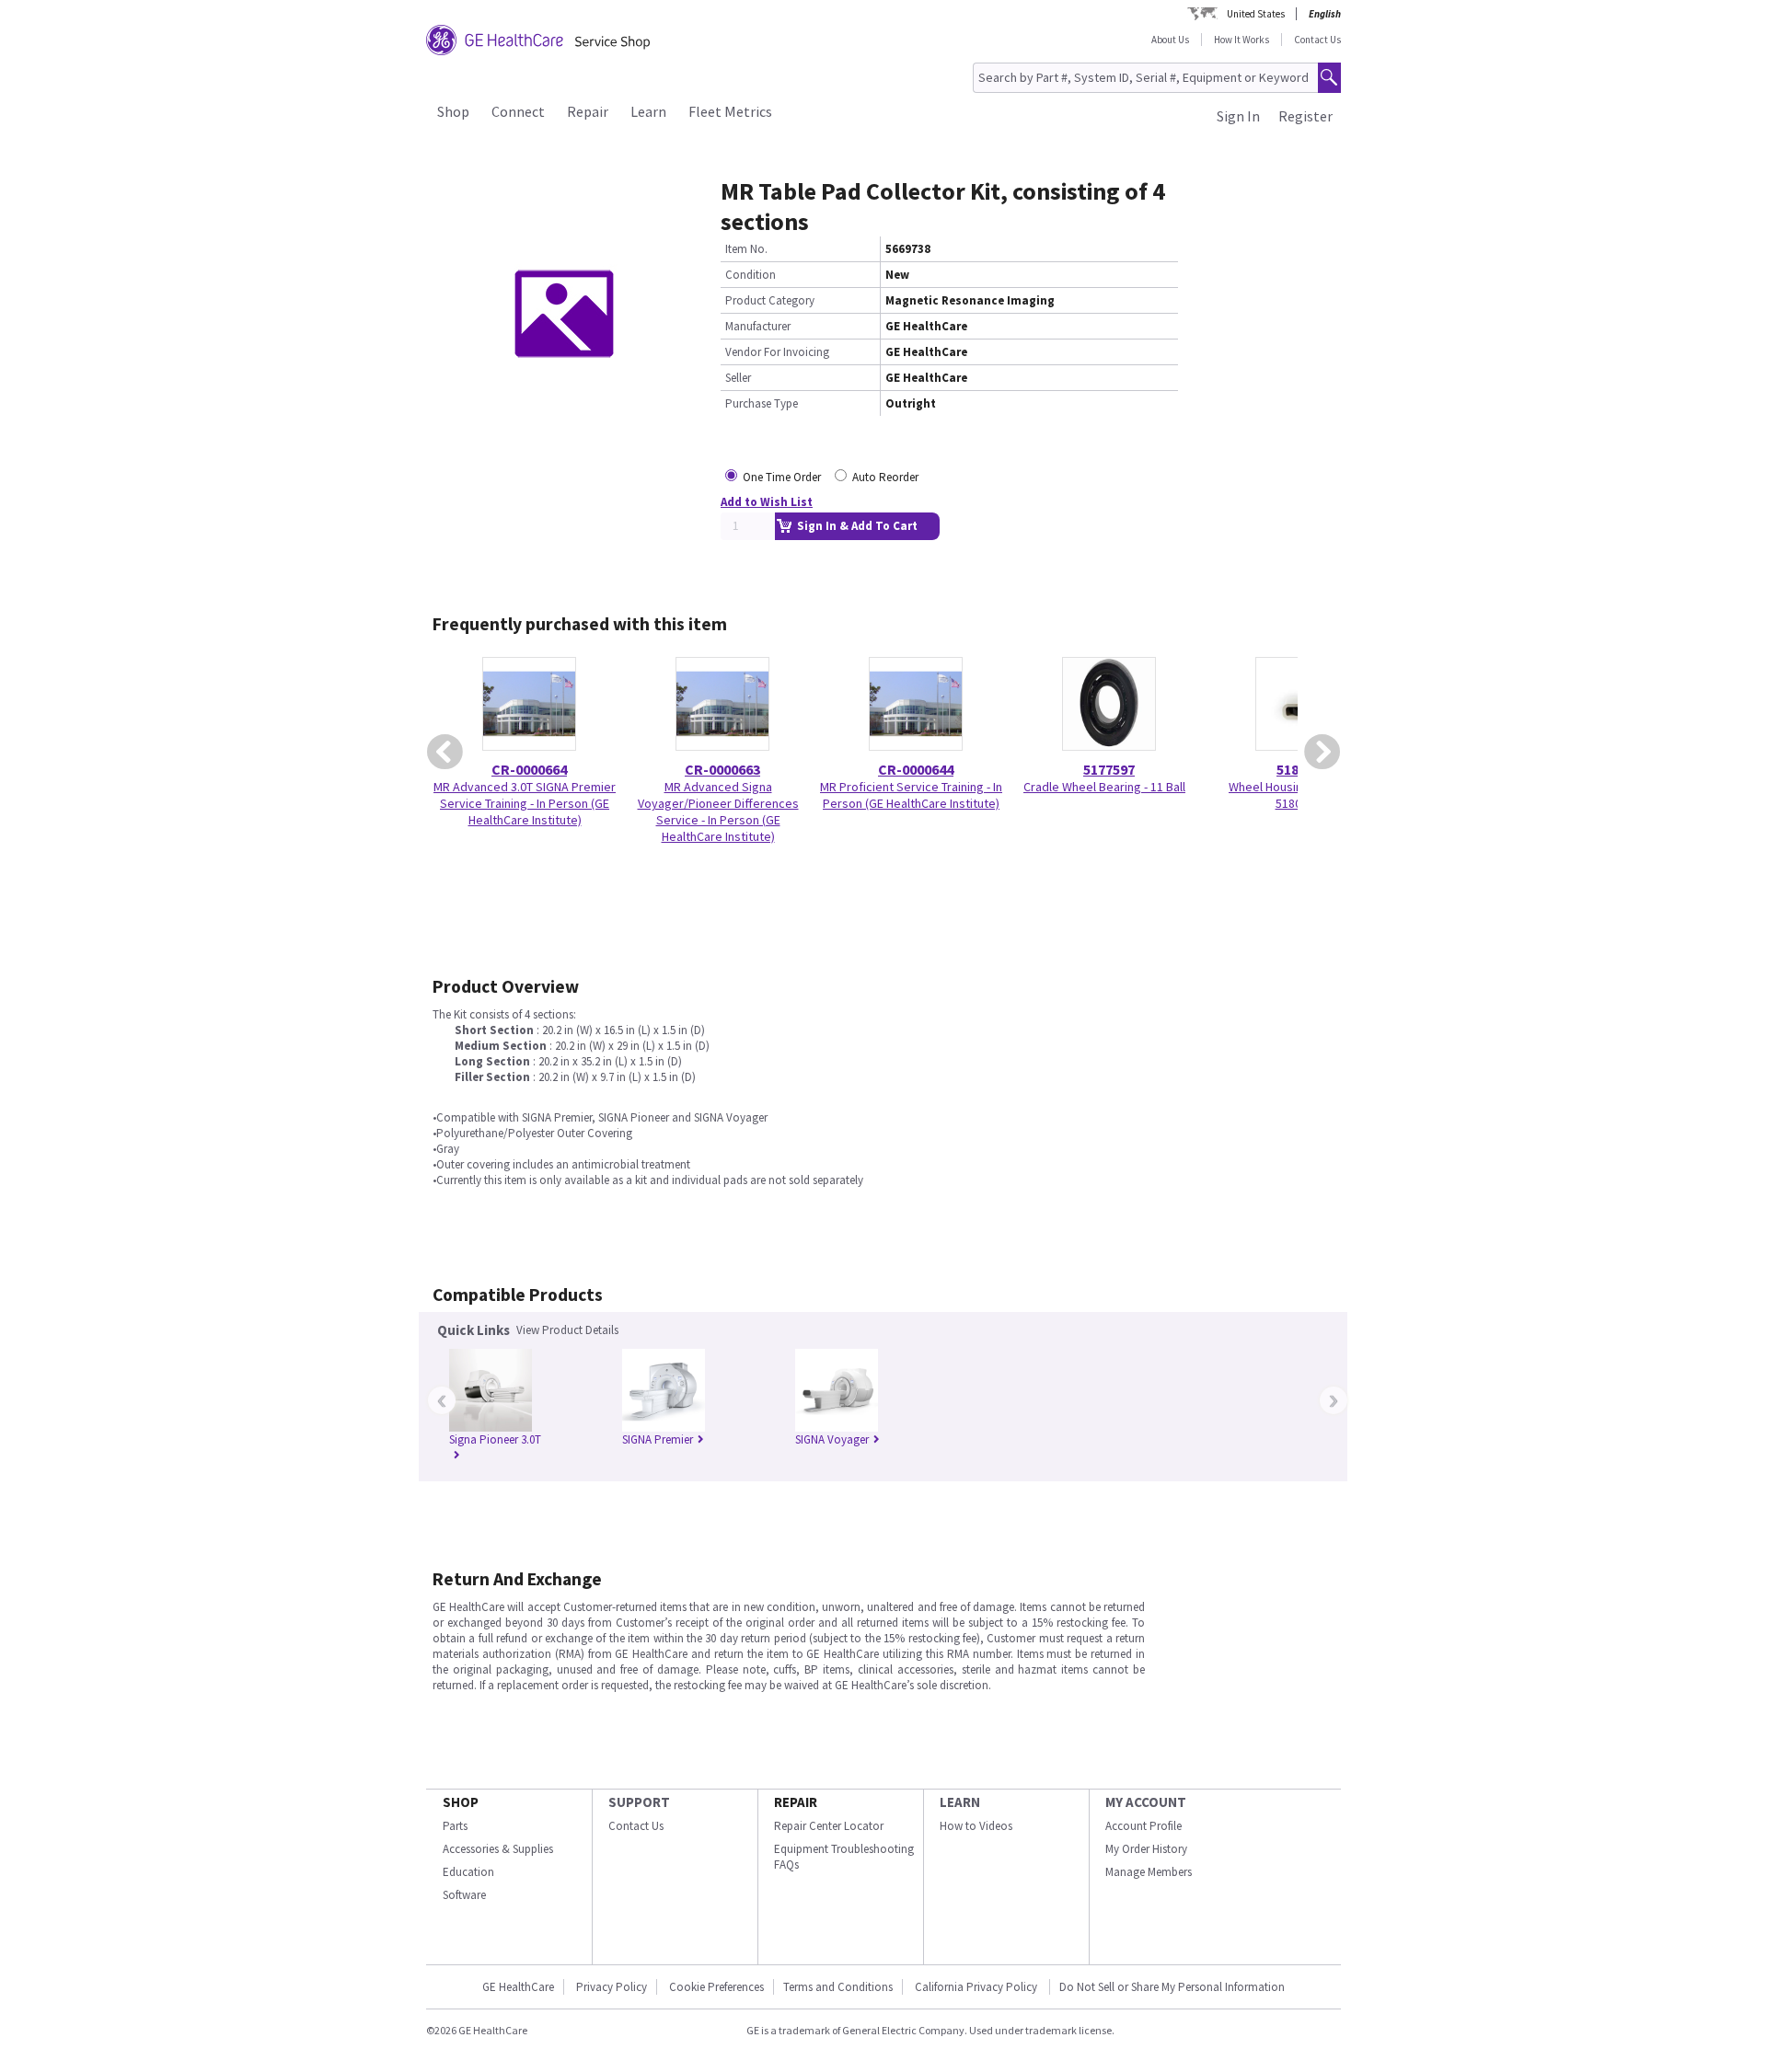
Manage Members (1149, 1872)
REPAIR (796, 1802)
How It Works (1242, 40)
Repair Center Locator (829, 1826)
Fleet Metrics (730, 111)
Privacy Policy (612, 1987)
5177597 (1109, 769)
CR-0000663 (722, 769)
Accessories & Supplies (498, 1849)
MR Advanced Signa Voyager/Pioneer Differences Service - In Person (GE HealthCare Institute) (718, 812)
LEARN (960, 1802)
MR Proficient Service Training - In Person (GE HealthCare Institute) (911, 795)
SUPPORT (639, 1802)
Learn (648, 111)
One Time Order (782, 477)
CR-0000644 (916, 769)
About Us (1170, 40)
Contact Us (1317, 40)
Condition (751, 275)
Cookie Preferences (716, 1987)
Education (468, 1872)
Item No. (746, 249)
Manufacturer (758, 326)
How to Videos (976, 1826)
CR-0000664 (529, 769)
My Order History (1146, 1849)
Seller (738, 378)
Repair (588, 111)
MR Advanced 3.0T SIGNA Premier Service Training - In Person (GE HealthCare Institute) (525, 803)
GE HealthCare (518, 1987)
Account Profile (1143, 1826)
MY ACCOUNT (1146, 1802)
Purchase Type (762, 403)
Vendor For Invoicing (777, 352)
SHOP (461, 1802)
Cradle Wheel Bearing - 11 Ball (1104, 787)
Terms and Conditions (838, 1987)
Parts (455, 1826)
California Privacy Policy (977, 1987)
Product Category (770, 300)
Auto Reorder (885, 477)
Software (464, 1895)
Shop (453, 111)
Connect (518, 111)
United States (1256, 14)
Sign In (1238, 116)
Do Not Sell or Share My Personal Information (1172, 1987)
